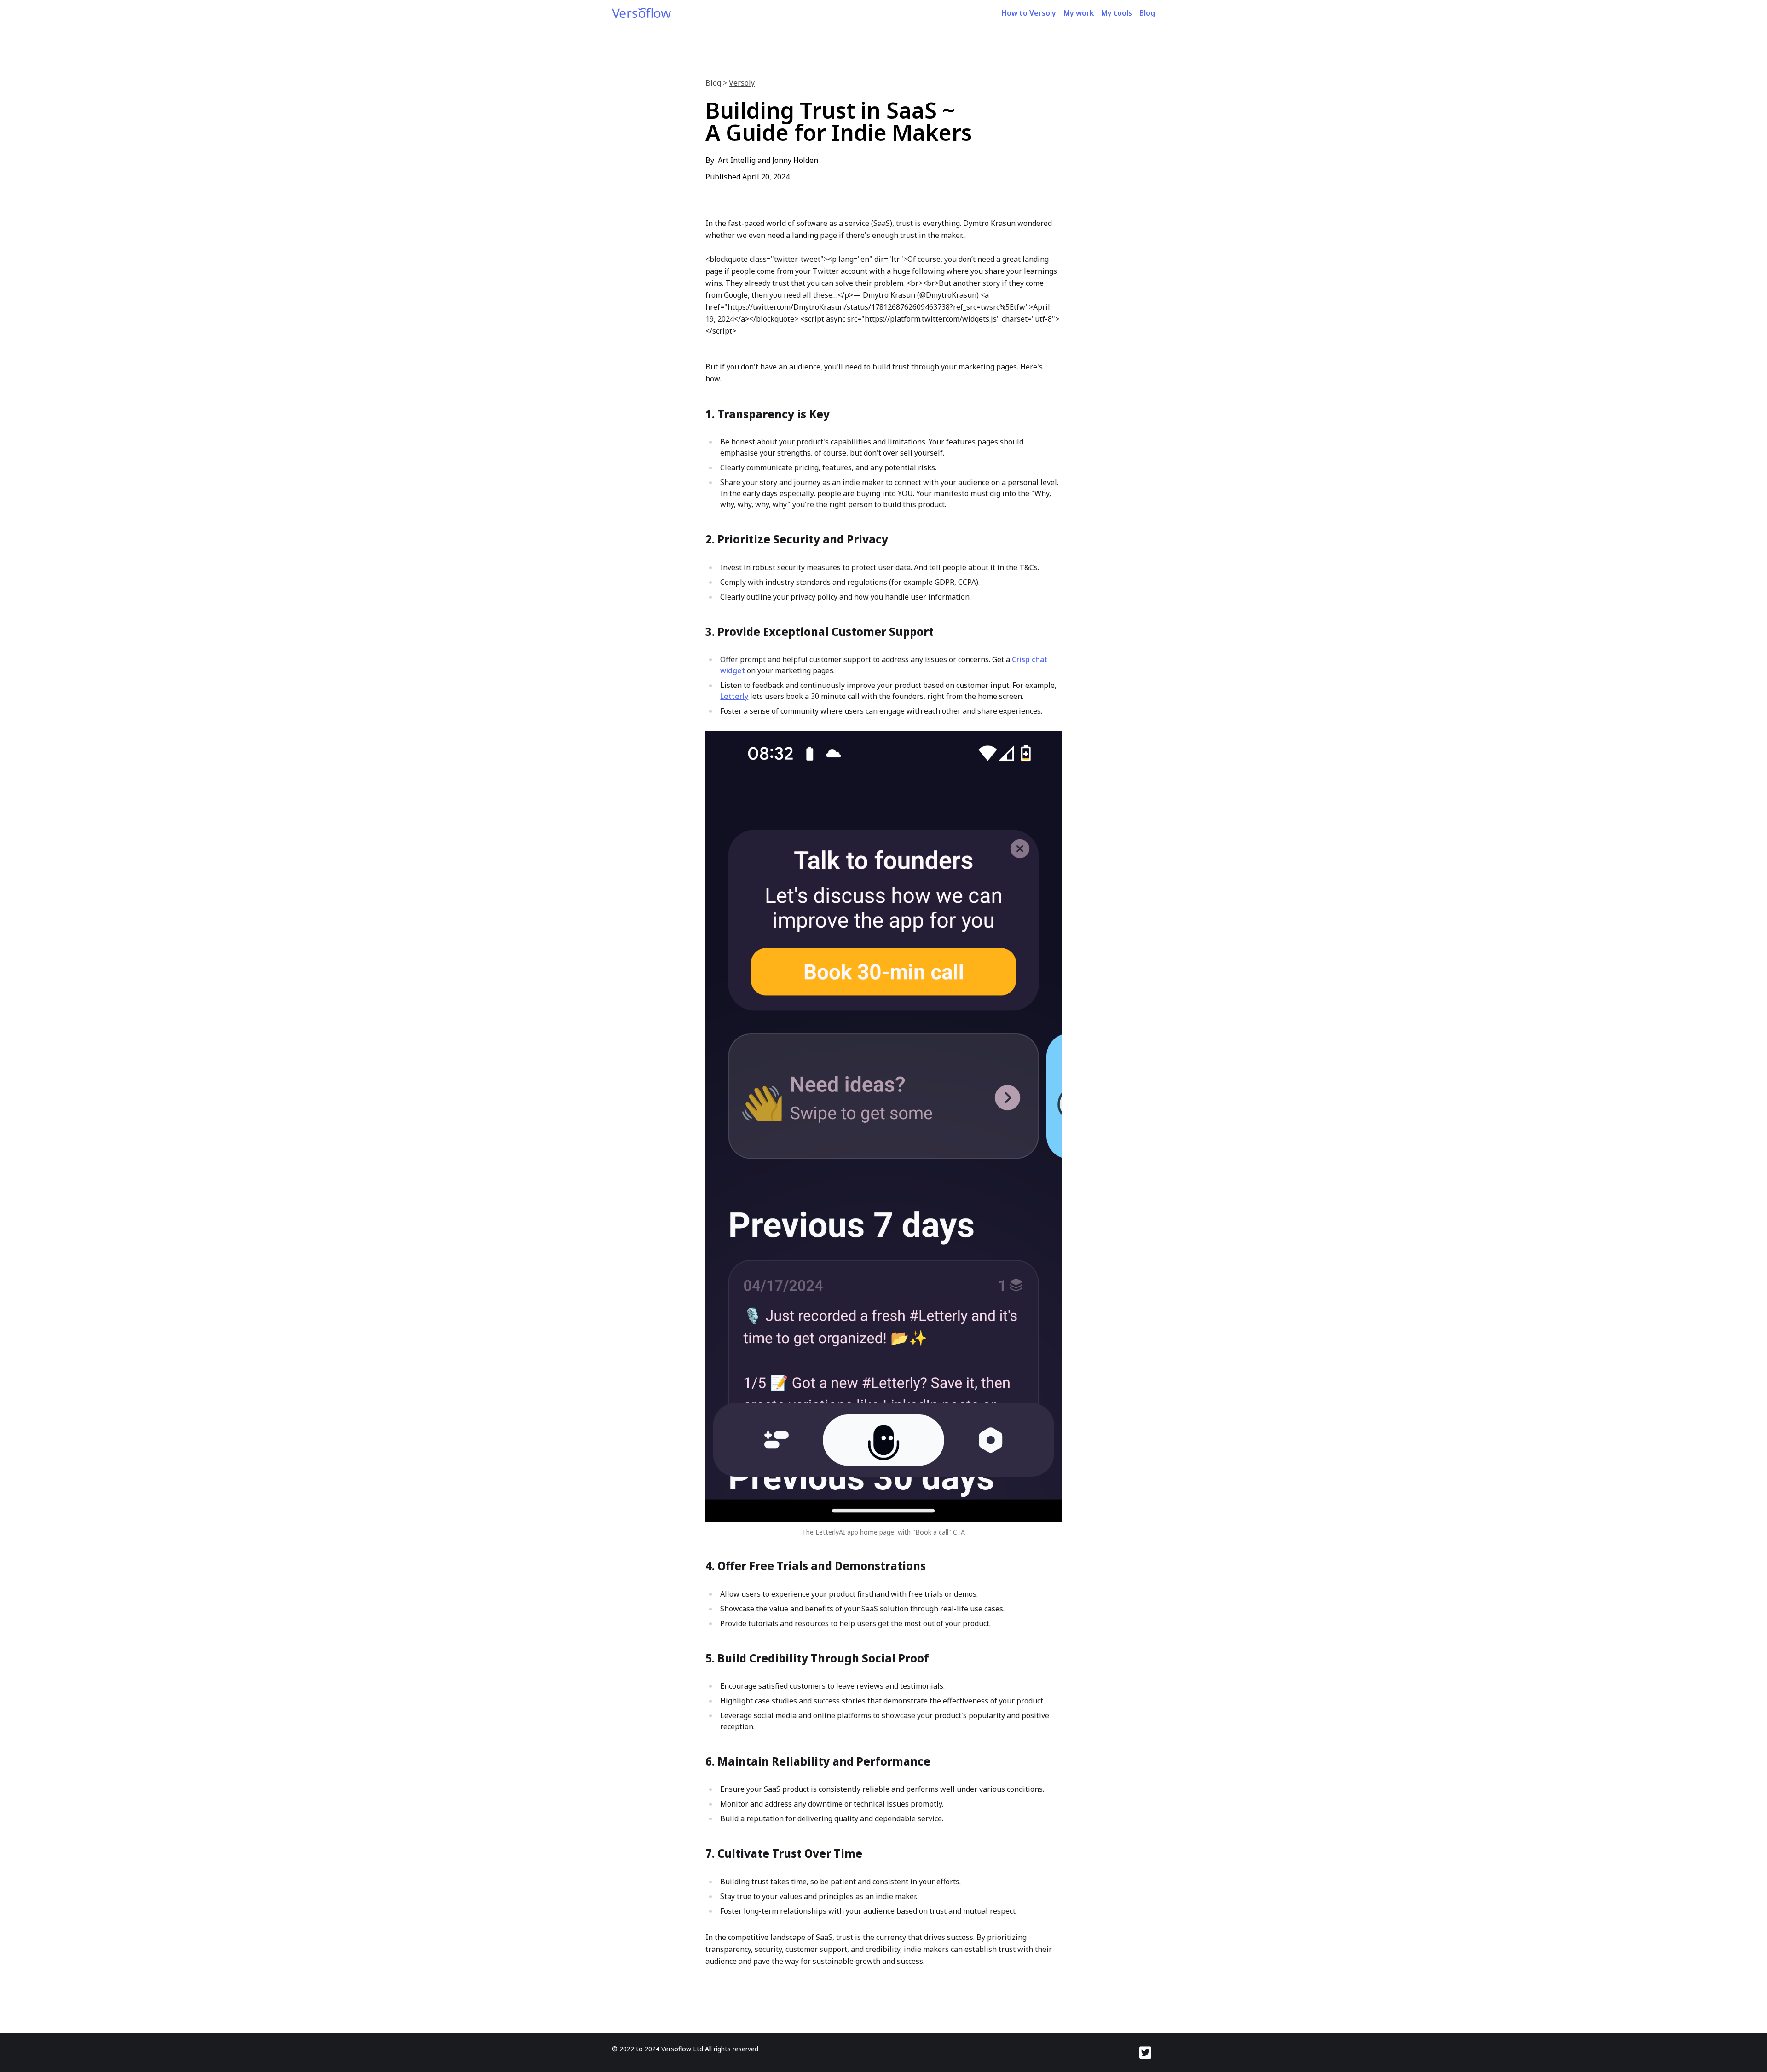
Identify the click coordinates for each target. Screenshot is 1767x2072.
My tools (1117, 13)
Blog (1147, 13)
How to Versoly (1029, 13)
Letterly (734, 696)
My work (1079, 13)
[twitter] (1147, 2053)
